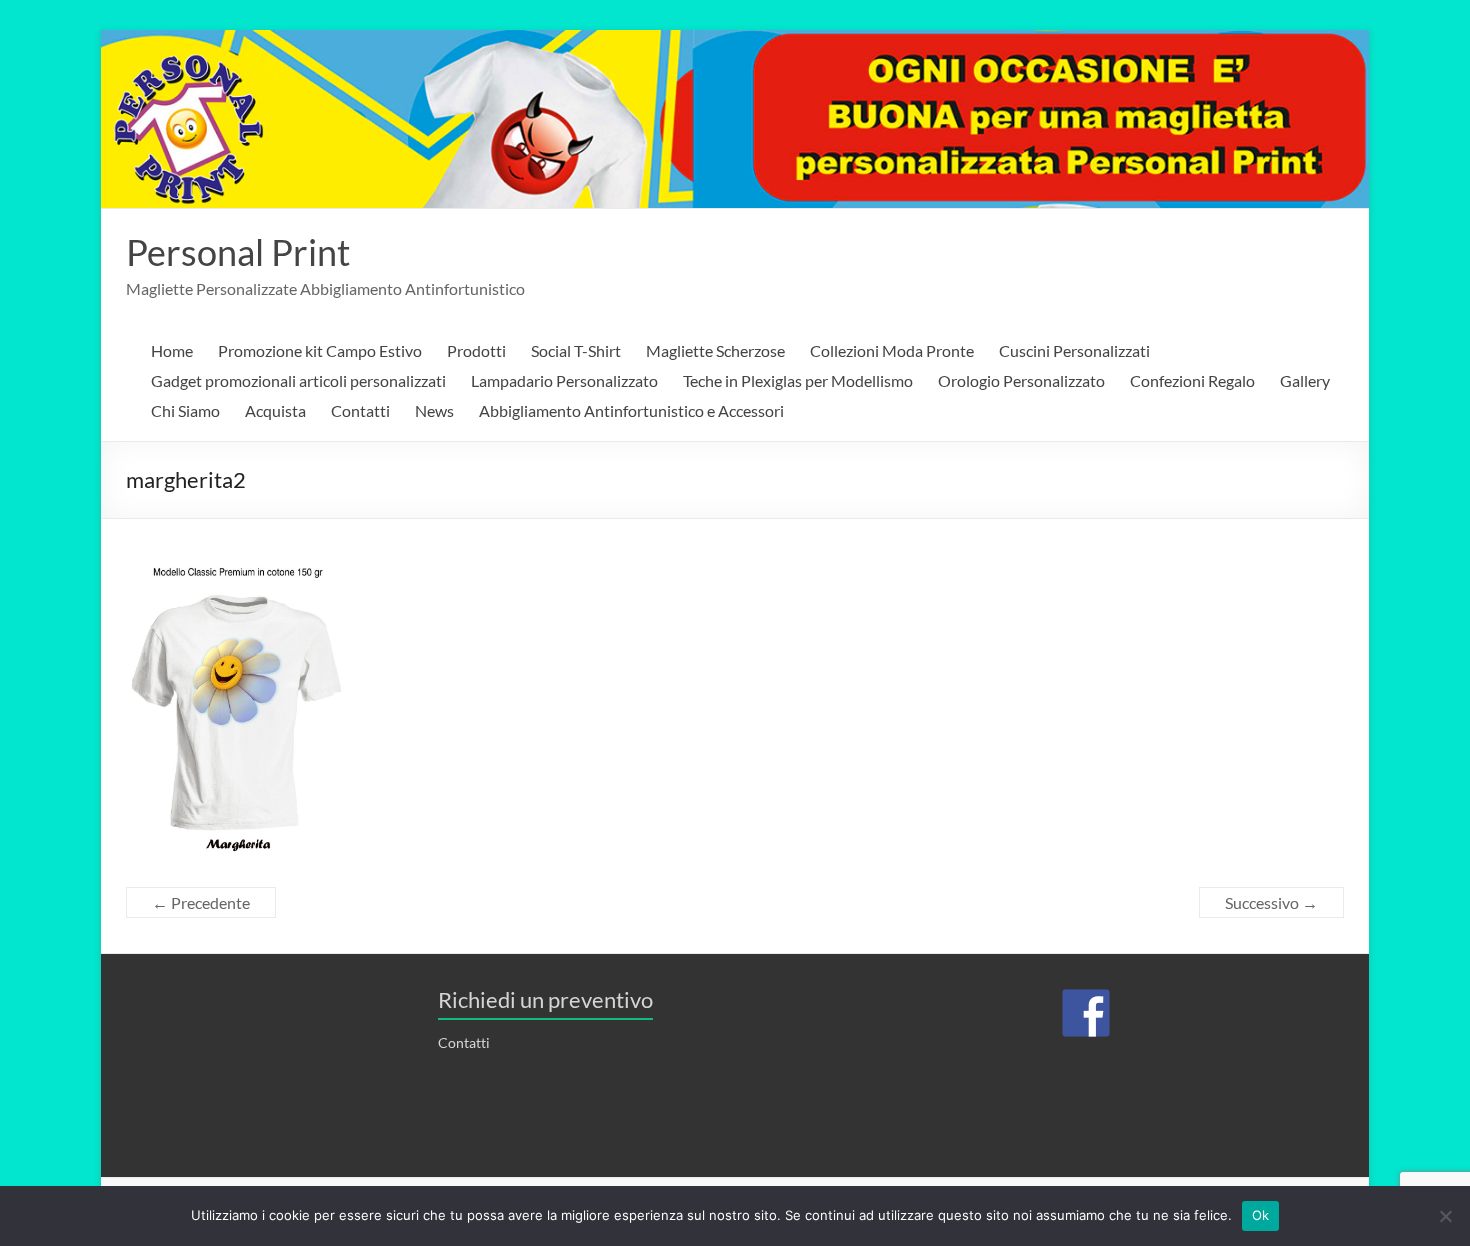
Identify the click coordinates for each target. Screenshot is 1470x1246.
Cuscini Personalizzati (1074, 350)
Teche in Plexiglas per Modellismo (798, 380)
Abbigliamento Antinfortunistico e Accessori (631, 410)
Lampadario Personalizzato (564, 380)
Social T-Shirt (576, 350)
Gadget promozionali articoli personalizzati (298, 380)
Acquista (275, 410)
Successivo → (1271, 902)
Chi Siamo (185, 410)
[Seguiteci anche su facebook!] (1086, 1013)
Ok (1261, 1215)
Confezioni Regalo (1192, 380)
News (434, 410)
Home (172, 350)
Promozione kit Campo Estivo (320, 350)
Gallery (1305, 380)
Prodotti (476, 350)
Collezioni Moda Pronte (892, 350)
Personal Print (238, 252)
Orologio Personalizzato (1021, 380)
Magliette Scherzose (715, 350)
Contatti (360, 410)
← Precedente (201, 902)
